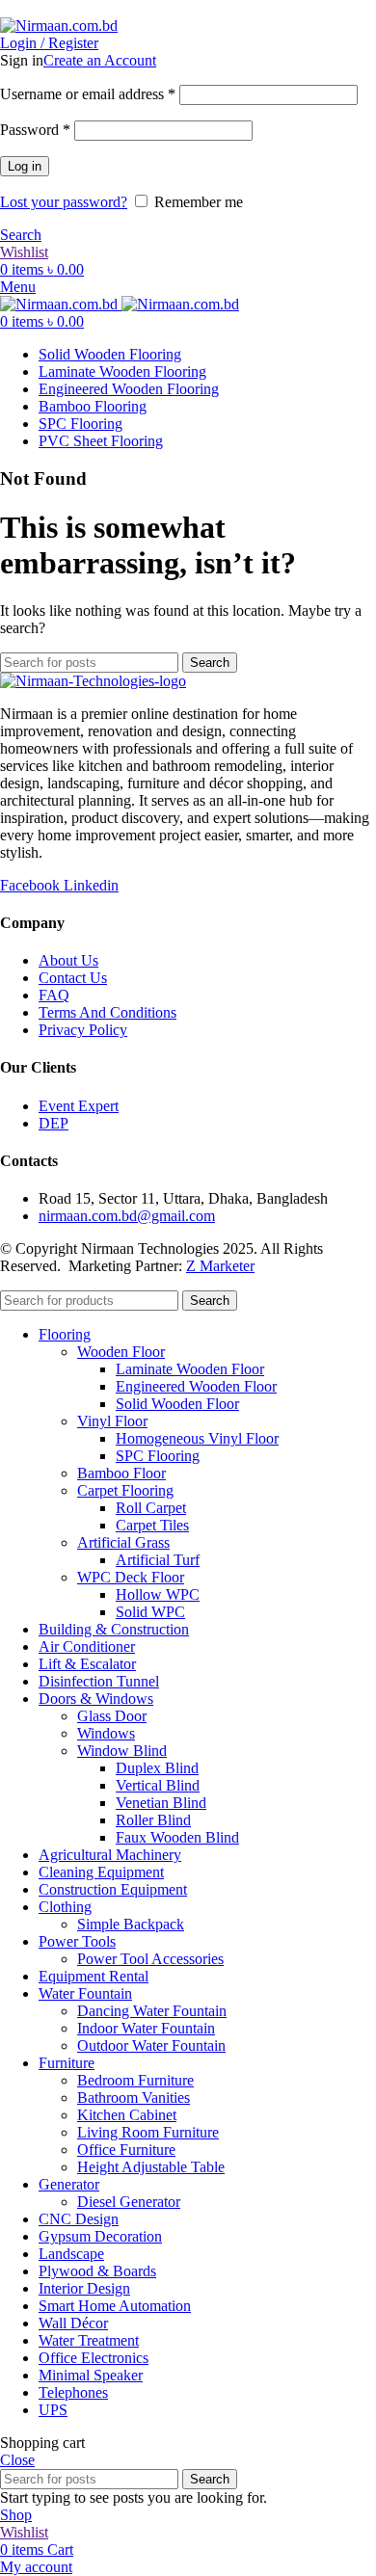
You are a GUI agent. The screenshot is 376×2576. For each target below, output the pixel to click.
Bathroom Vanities (134, 2098)
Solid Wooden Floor (177, 1404)
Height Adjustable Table (151, 2167)
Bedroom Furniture (135, 2080)
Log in (25, 166)
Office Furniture (126, 2150)
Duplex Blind (157, 1768)
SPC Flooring (158, 1456)
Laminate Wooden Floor (190, 1369)
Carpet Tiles (152, 1525)
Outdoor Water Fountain (151, 2045)
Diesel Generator (129, 2202)
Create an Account (100, 60)
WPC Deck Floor (131, 1577)
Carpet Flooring (125, 1490)
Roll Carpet (151, 1508)
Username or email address (88, 94)
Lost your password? (64, 202)
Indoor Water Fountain (146, 2028)
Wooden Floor (121, 1352)
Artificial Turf (158, 1560)
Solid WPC (150, 1612)
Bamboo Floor (121, 1473)
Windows (106, 1733)
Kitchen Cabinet (127, 2115)
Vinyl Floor (112, 1421)
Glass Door (112, 1716)
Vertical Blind (158, 1785)
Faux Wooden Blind (177, 1837)
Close (17, 2460)
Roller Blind (153, 1820)
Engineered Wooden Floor (196, 1386)
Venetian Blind (161, 1803)
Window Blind (122, 1751)
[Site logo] (59, 26)
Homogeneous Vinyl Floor (197, 1438)
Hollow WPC (158, 1594)
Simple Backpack (131, 1924)
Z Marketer (220, 1266)
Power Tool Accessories (150, 1959)
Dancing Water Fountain (152, 2011)
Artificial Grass (123, 1542)
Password (35, 130)
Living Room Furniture (148, 2132)
